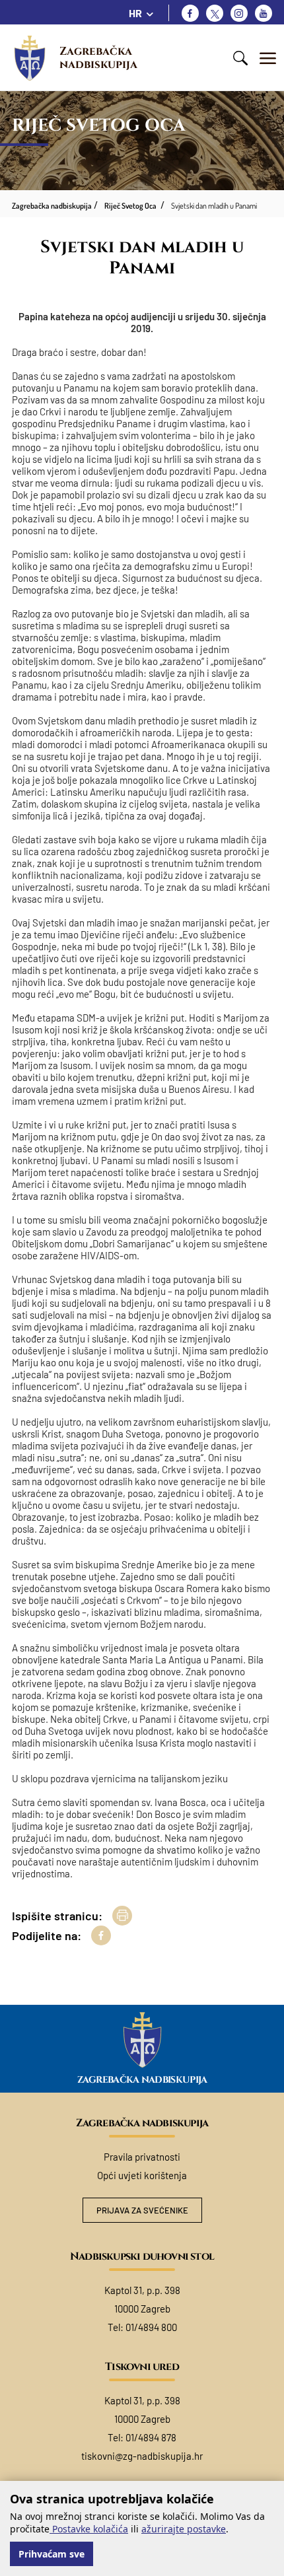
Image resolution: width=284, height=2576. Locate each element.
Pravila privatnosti (142, 2157)
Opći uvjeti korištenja (142, 2175)
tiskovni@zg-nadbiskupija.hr (142, 2456)
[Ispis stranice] (122, 1916)
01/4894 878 (151, 2437)
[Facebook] (190, 13)
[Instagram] (239, 13)
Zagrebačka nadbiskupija (98, 58)
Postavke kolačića (89, 2529)
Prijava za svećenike (142, 2210)
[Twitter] (215, 13)
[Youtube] (264, 13)
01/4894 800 (151, 2327)
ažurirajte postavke (184, 2529)
